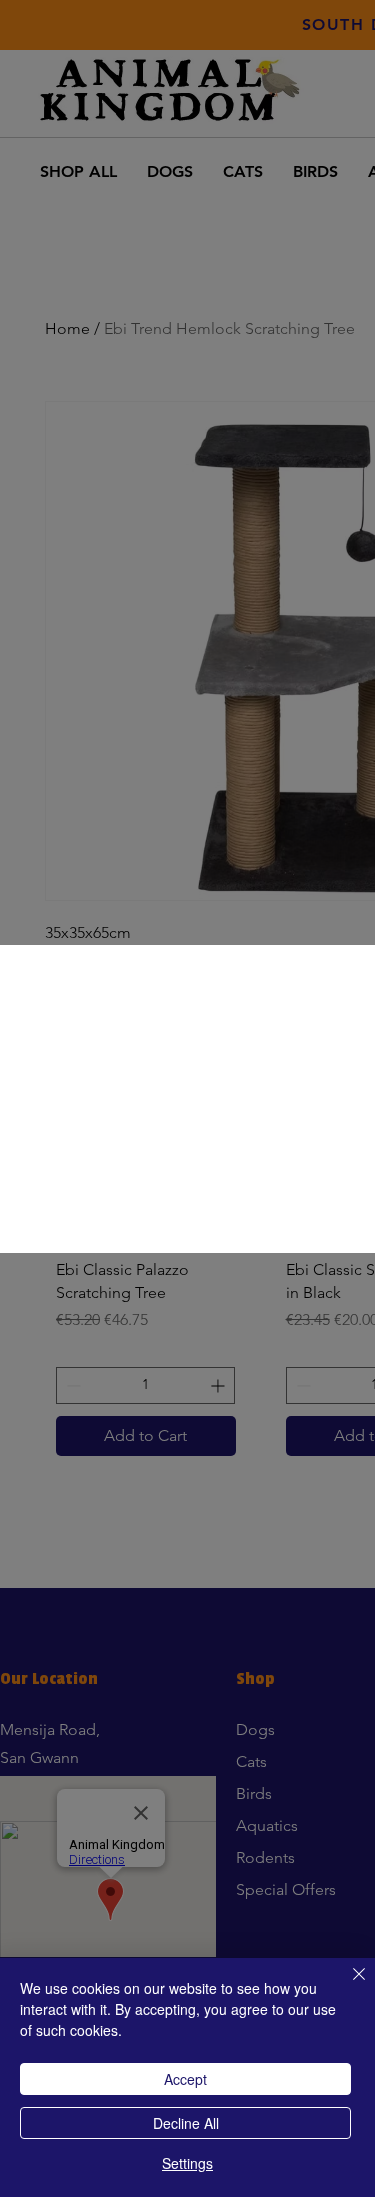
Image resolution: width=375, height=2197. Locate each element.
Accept (185, 2079)
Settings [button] (187, 2163)
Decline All (186, 2123)
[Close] (347, 1986)
